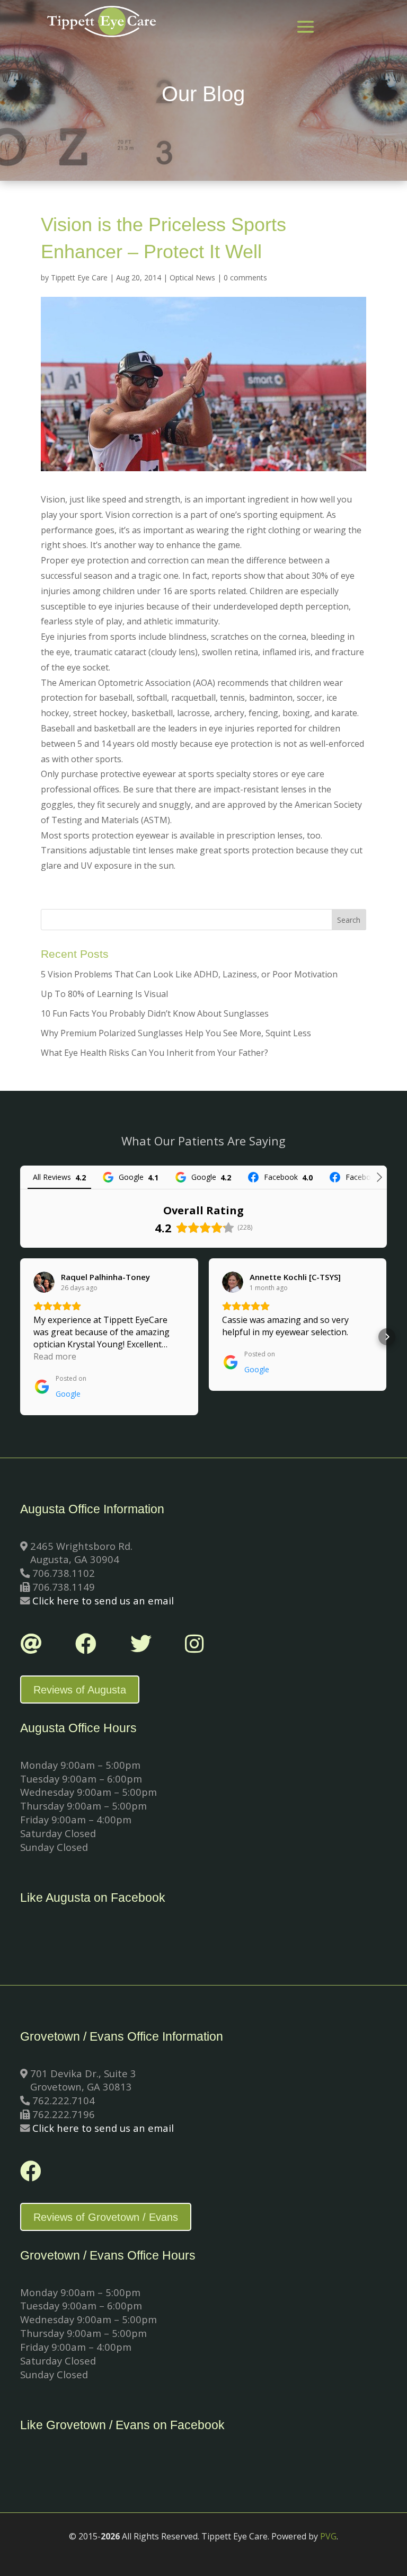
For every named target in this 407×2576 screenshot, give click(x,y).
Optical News (192, 277)
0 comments (245, 277)
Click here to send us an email (103, 1600)
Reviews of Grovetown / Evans (106, 2217)
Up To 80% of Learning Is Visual (104, 994)
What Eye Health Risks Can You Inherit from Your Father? (154, 1053)
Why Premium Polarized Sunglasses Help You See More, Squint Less (176, 1033)
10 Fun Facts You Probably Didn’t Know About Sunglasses (155, 1013)
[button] (20, 1337)
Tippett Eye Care (79, 277)
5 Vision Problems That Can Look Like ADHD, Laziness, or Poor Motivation (189, 974)
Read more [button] (55, 1356)
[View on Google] (44, 1282)
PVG (328, 2536)
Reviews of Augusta (80, 1690)
